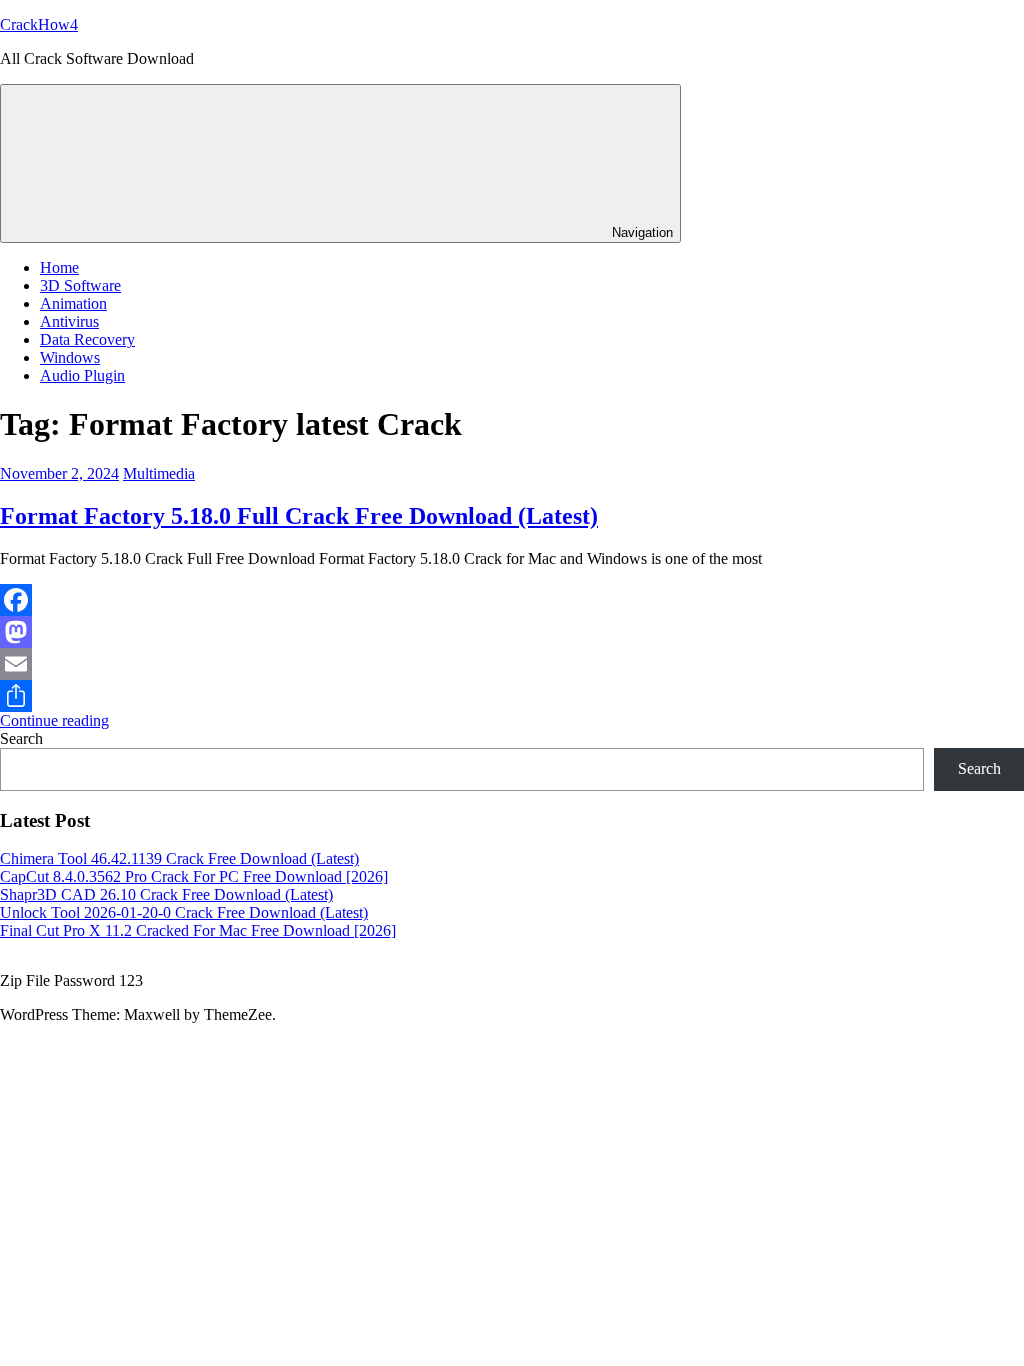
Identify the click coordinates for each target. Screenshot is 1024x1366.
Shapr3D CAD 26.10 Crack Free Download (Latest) (166, 894)
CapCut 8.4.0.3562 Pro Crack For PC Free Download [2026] (194, 876)
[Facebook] (512, 600)
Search (21, 738)
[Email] (512, 664)
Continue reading (54, 720)
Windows (70, 357)
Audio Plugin (82, 375)
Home (59, 267)
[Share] (512, 696)
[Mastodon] (512, 632)
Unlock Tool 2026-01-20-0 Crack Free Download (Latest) (184, 912)
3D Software (80, 285)
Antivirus (69, 321)
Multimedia (159, 473)
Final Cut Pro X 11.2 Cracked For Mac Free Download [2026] (198, 930)
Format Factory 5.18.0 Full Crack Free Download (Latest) (299, 516)
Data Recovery (87, 339)
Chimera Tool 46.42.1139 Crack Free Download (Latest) (179, 858)
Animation (73, 303)
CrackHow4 (39, 24)
